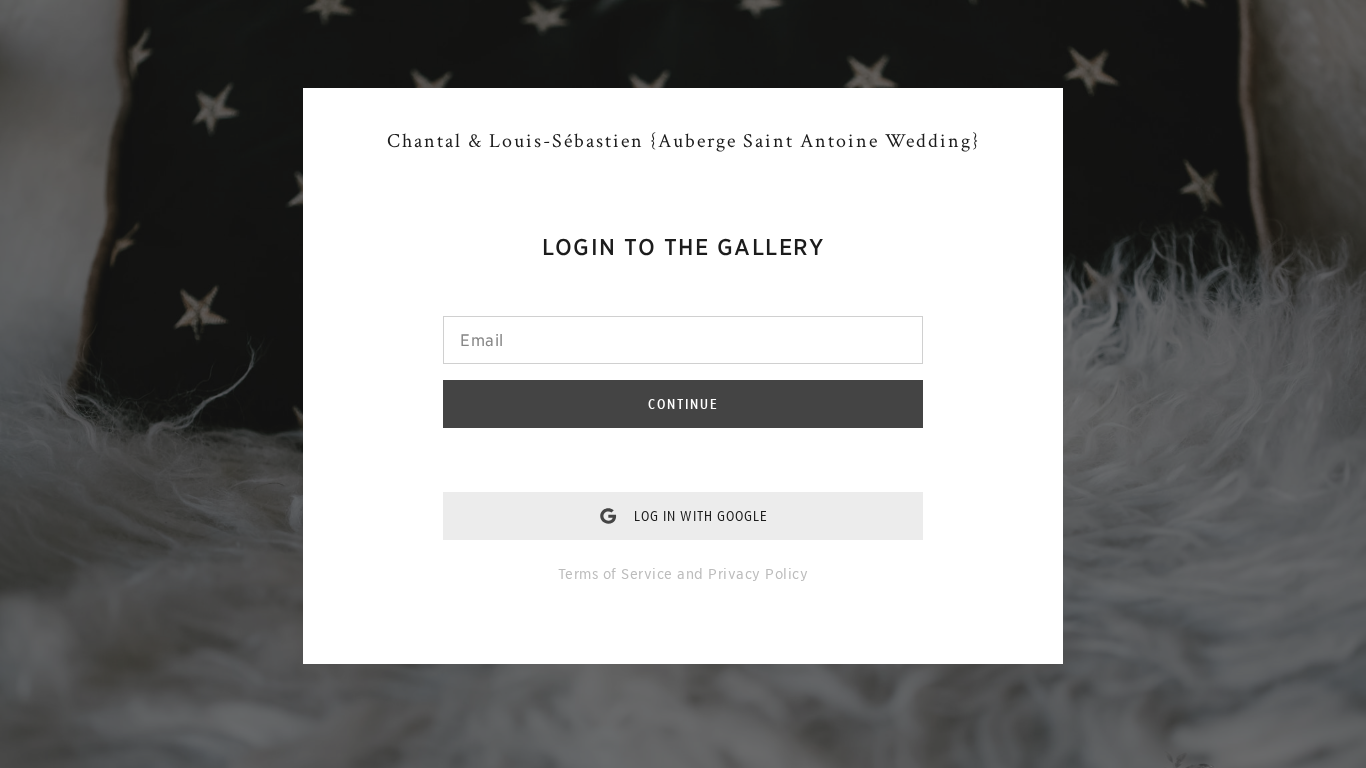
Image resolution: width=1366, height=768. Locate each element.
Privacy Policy (758, 574)
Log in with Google (701, 516)
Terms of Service (615, 574)
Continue (683, 404)
